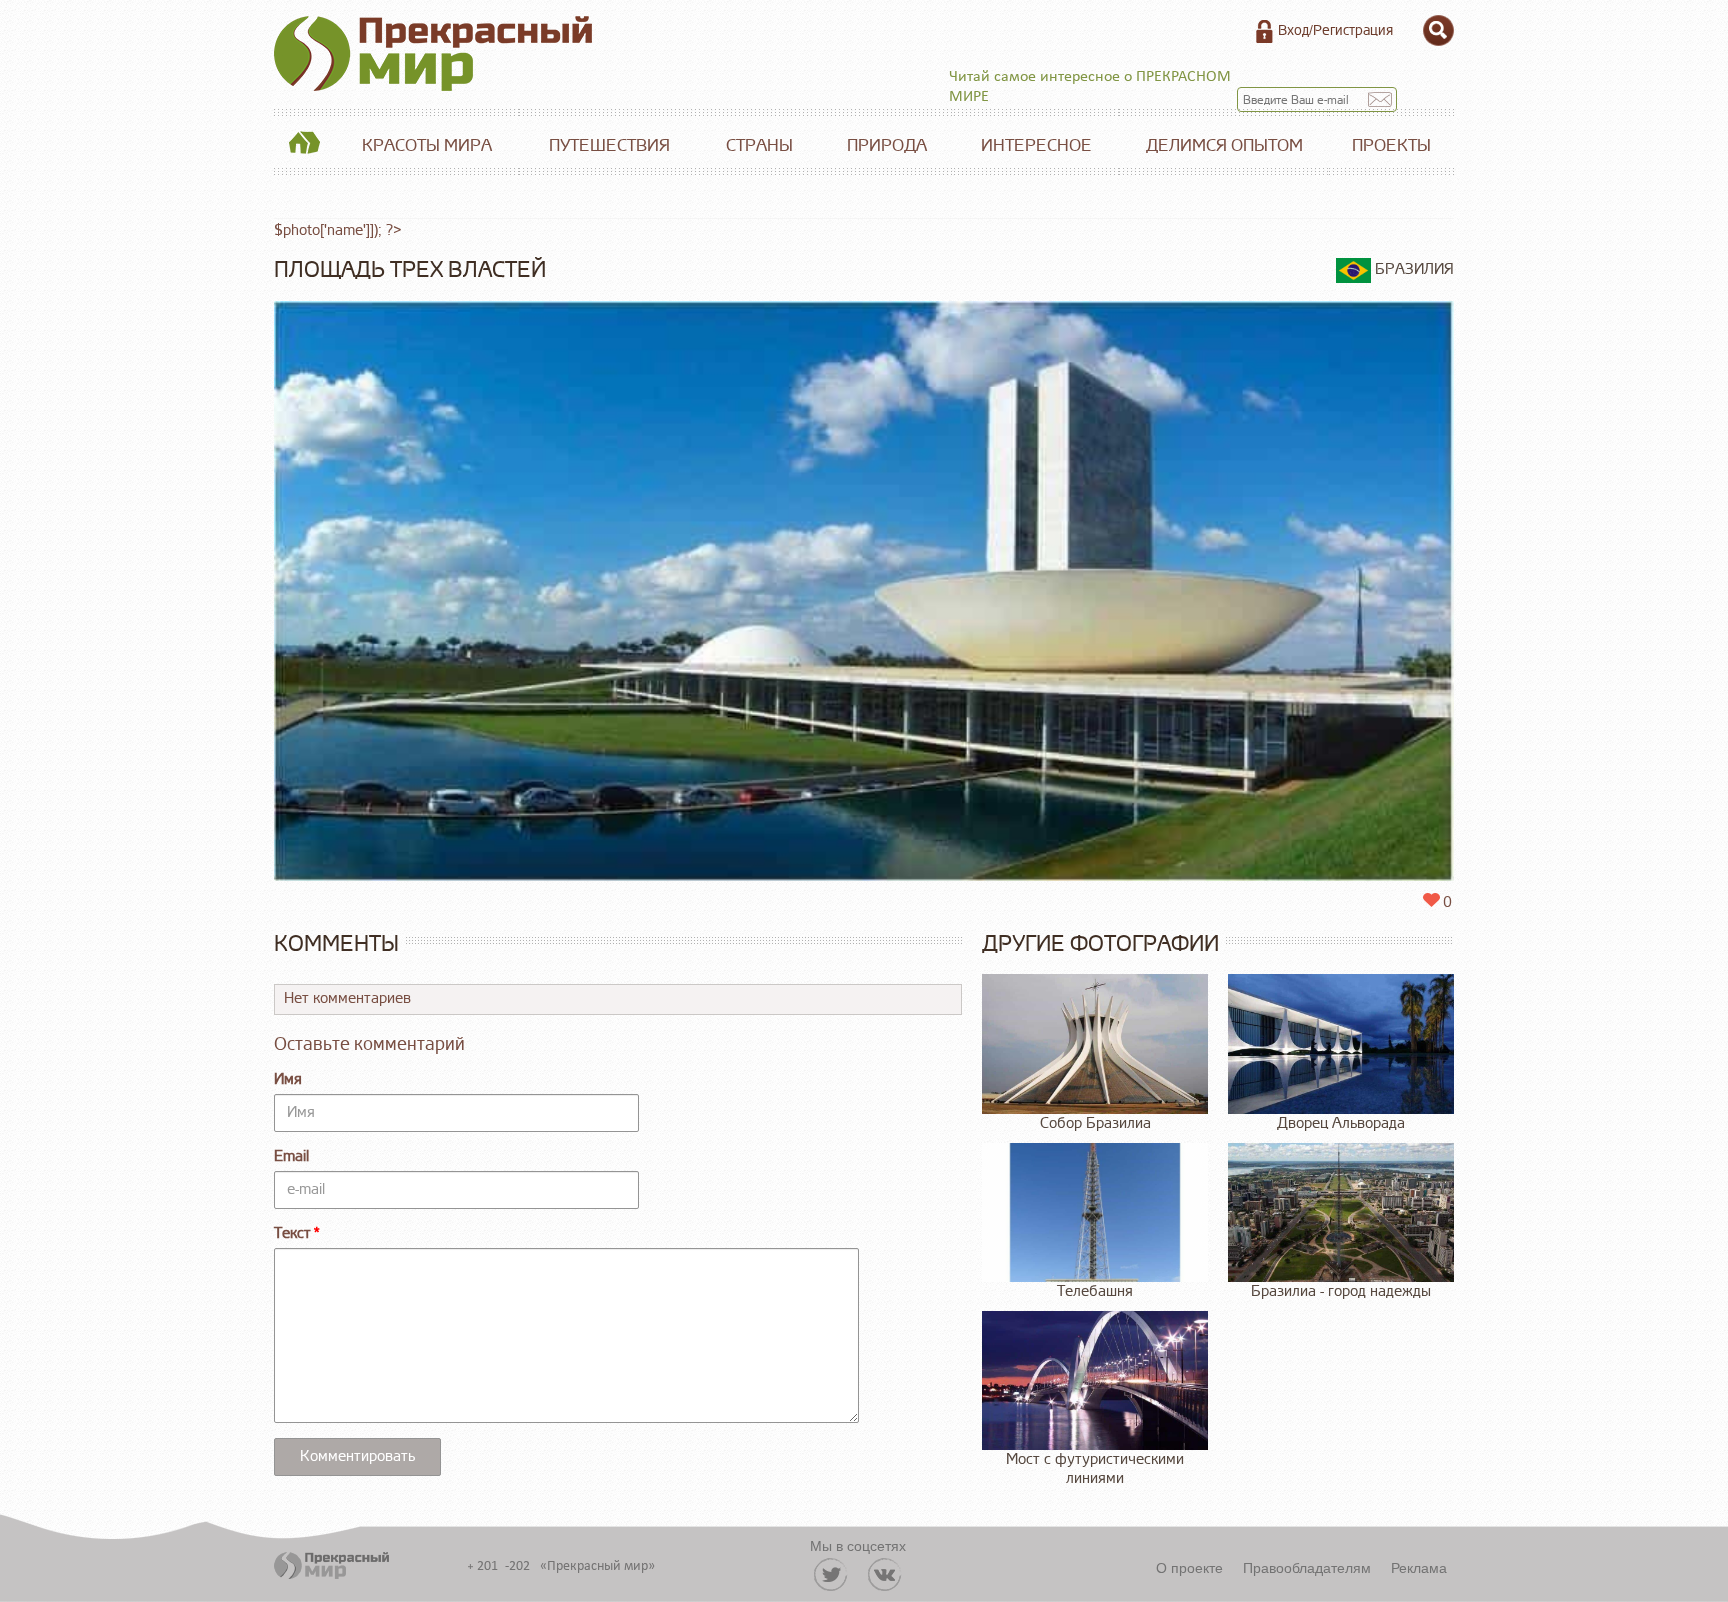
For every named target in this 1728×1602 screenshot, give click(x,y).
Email (291, 1156)
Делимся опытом (1224, 145)
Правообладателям (1307, 1567)
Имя (288, 1079)
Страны (759, 145)
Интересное (1036, 145)
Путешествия (609, 145)
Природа (887, 145)
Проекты (1391, 145)
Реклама (1419, 1567)
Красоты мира (427, 145)
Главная (304, 146)
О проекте (1189, 1567)
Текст (292, 1233)
